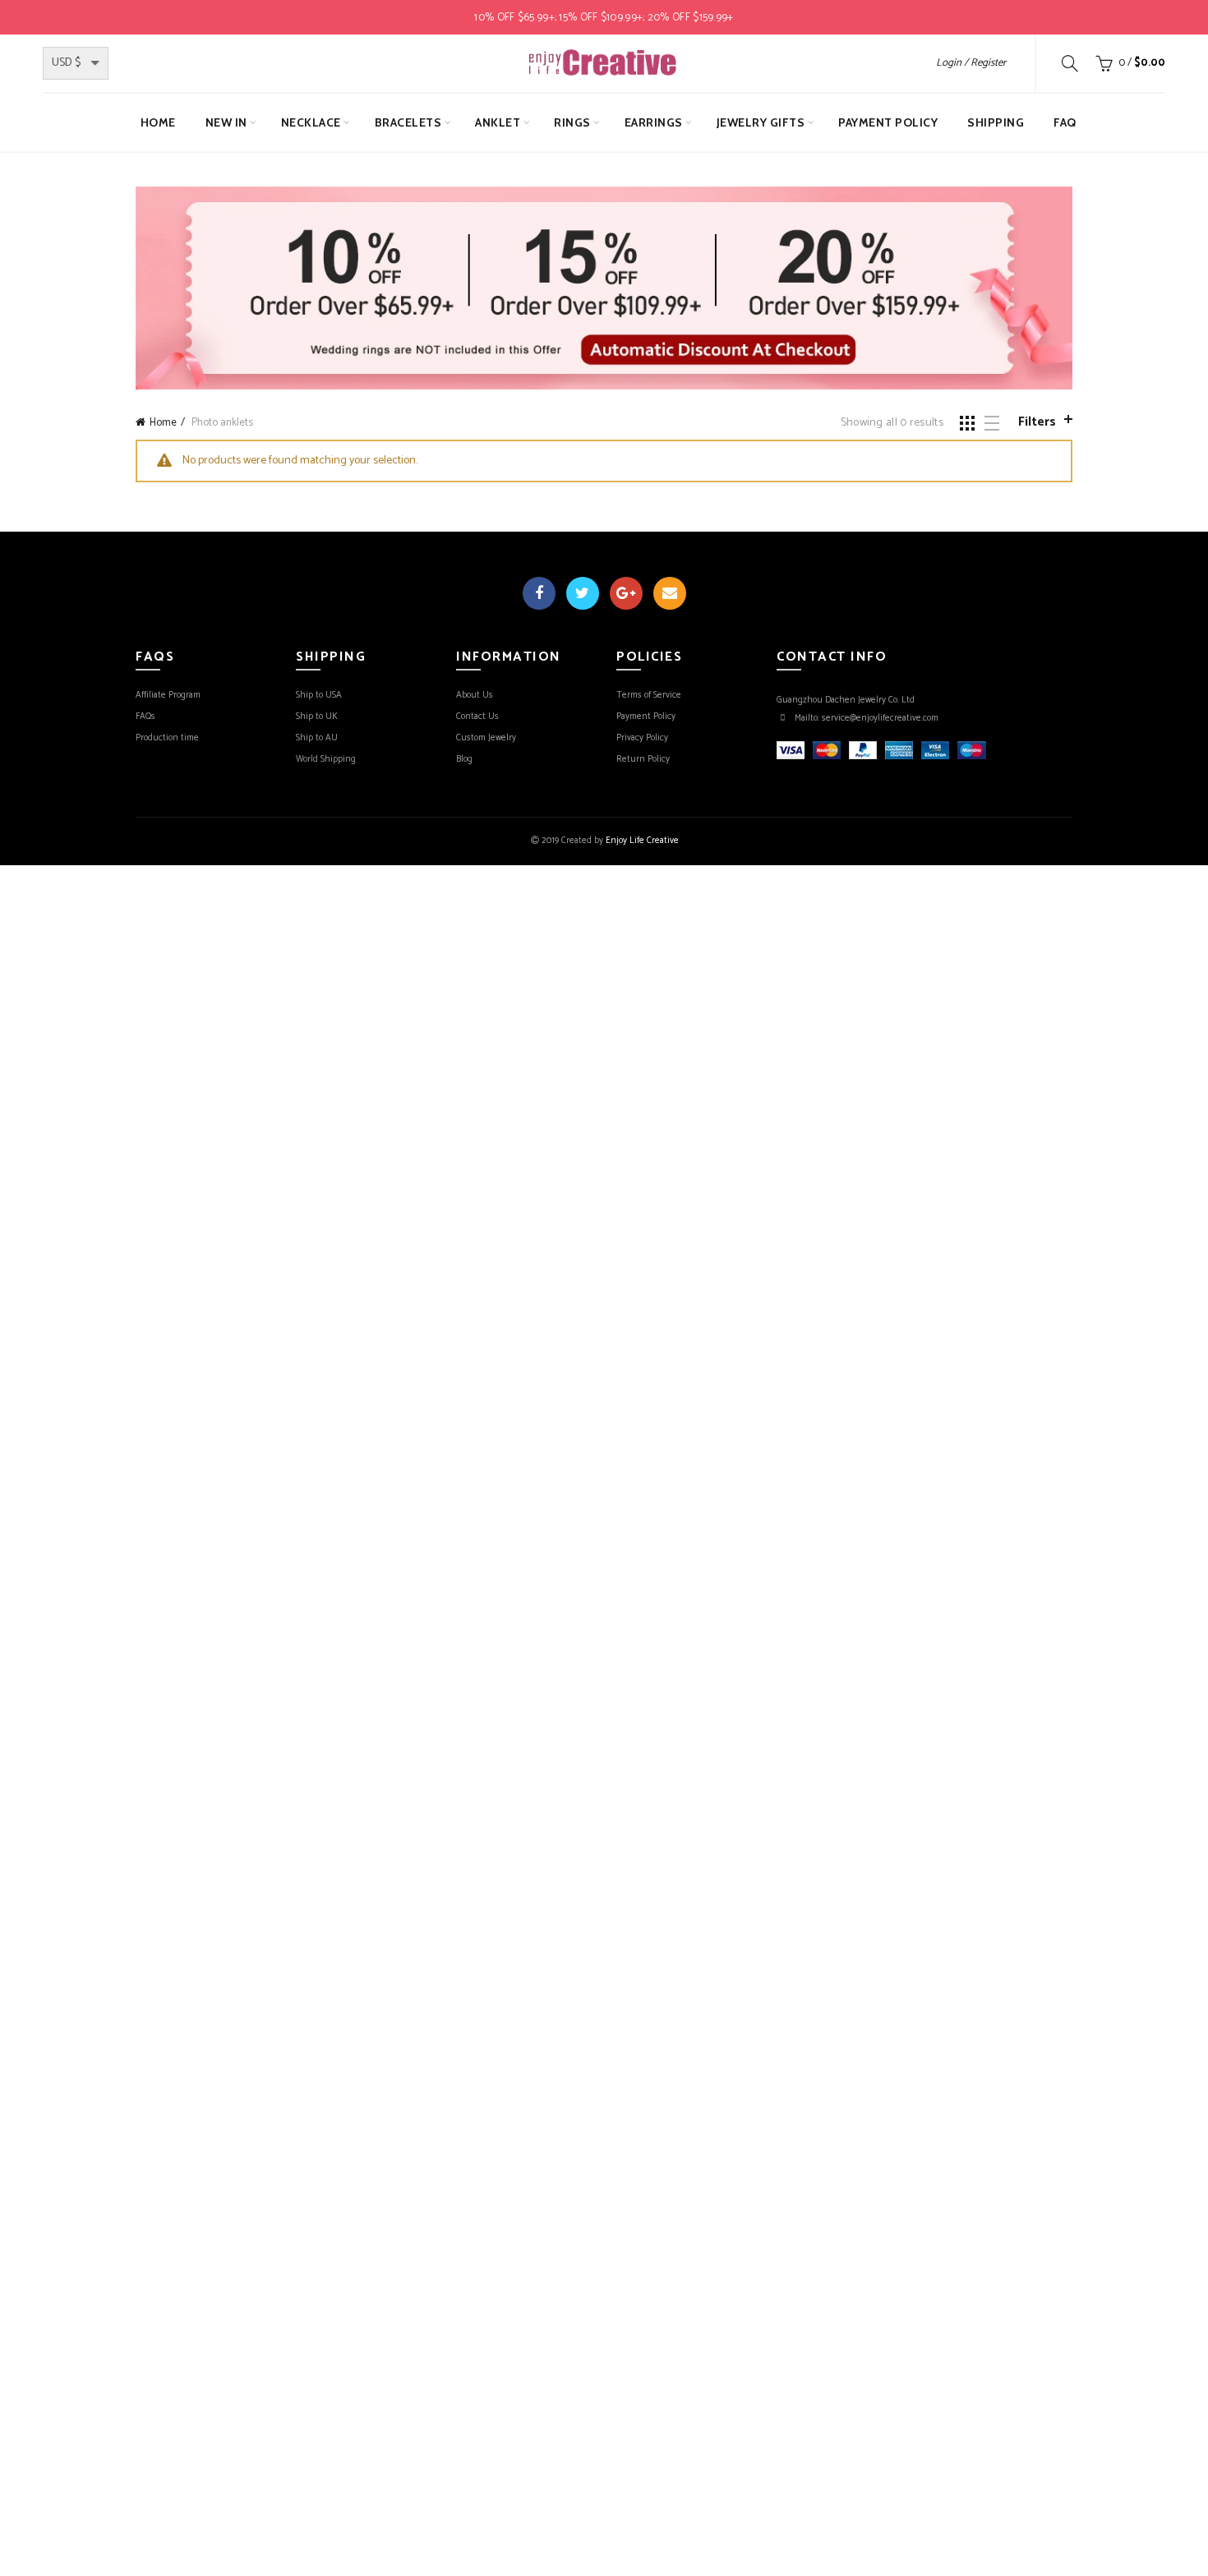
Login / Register (971, 63)
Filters (1037, 422)
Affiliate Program (168, 695)
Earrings (654, 122)
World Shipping (326, 759)
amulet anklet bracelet (655, 174)
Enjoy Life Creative (642, 841)
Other (807, 174)
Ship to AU (317, 738)
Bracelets (408, 122)
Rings (572, 122)
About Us (475, 695)
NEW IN (226, 122)
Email (670, 593)
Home (158, 122)
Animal (756, 174)
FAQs (145, 717)
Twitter (583, 593)
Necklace (311, 122)
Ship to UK (317, 717)
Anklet (498, 122)
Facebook (539, 593)
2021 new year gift (522, 174)
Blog (464, 759)
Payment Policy (888, 122)
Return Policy (643, 759)
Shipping (996, 122)
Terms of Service (649, 695)
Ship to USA (319, 695)
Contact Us (477, 717)
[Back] (444, 176)
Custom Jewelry (486, 738)
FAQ (1065, 122)
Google (626, 593)
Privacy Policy (642, 738)
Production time (167, 738)
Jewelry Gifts (761, 122)
